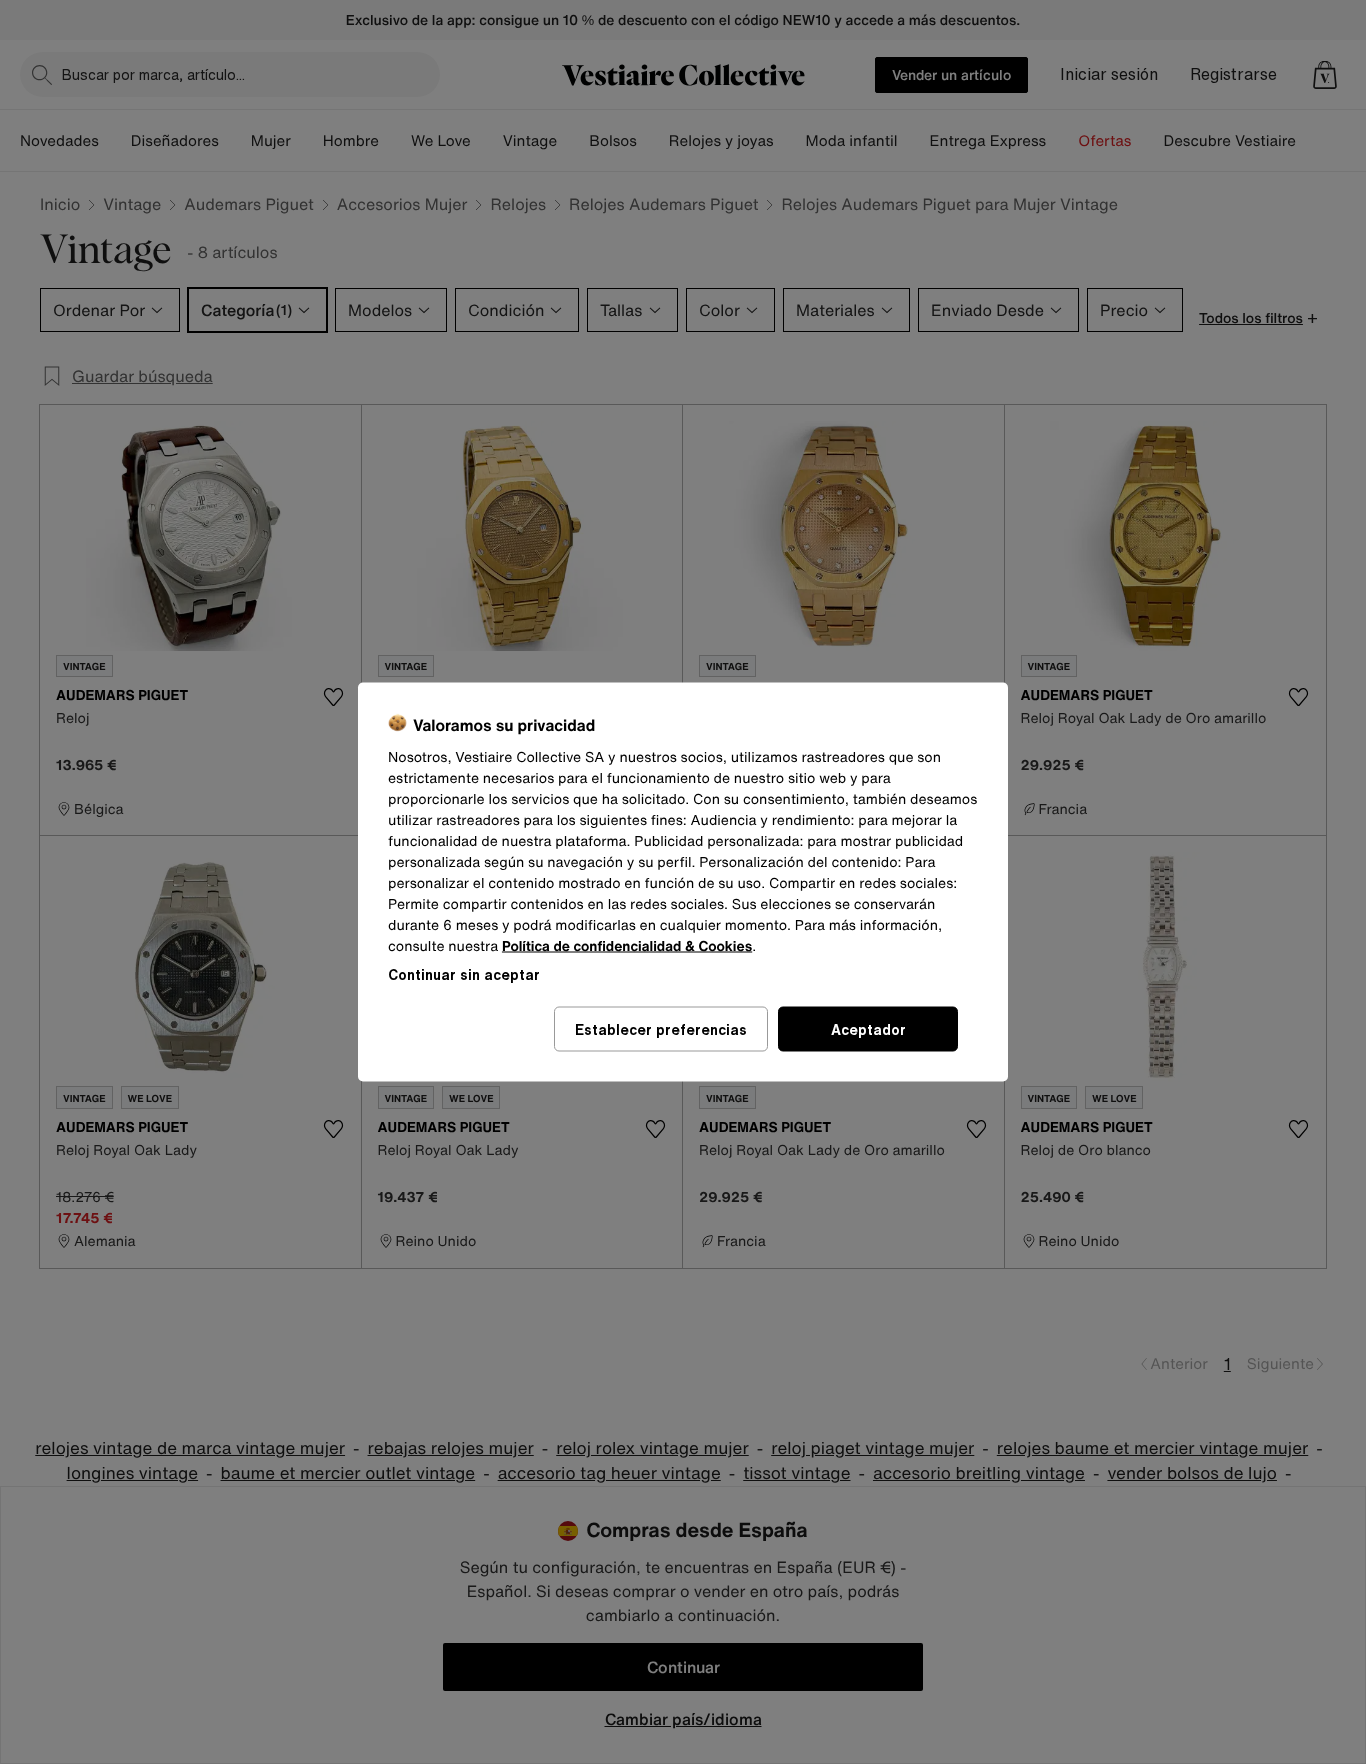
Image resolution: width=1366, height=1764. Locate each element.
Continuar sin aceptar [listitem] (464, 974)
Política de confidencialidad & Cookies (627, 946)
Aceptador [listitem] (868, 1029)
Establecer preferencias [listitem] (661, 1029)
